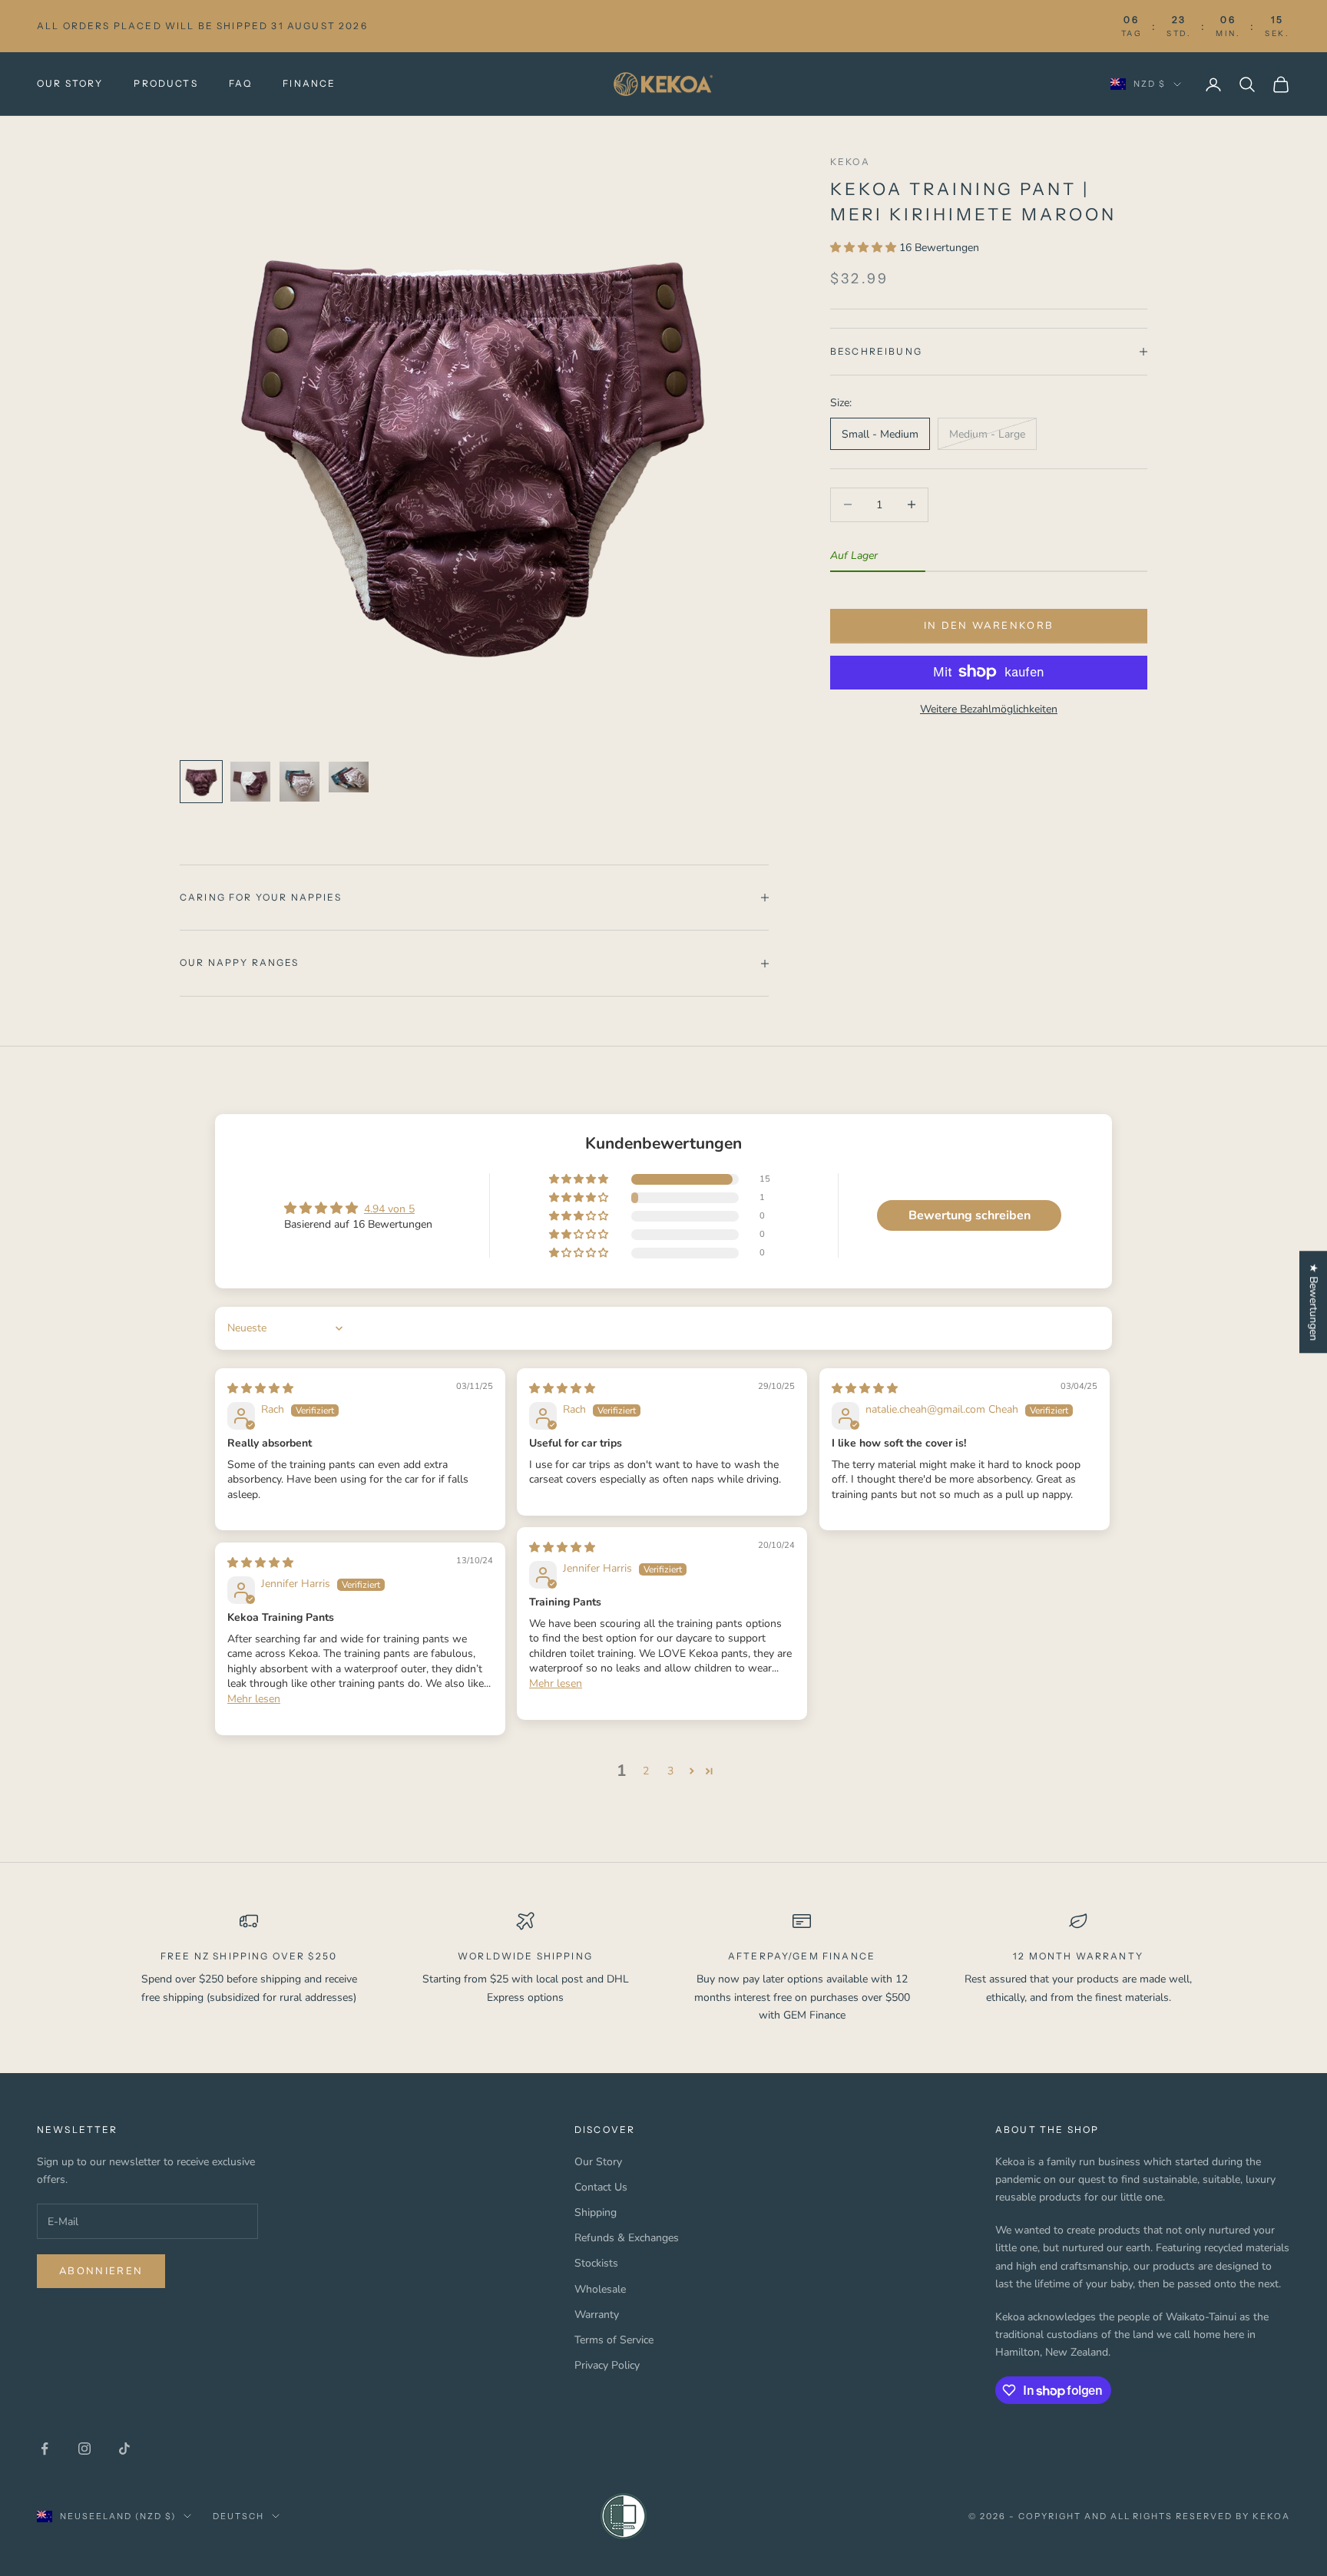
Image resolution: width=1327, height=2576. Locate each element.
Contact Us (601, 2187)
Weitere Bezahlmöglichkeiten (989, 708)
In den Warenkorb (989, 626)
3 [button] (670, 1771)
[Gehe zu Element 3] (299, 782)
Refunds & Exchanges (627, 2238)
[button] (865, 248)
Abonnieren (101, 2271)
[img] (260, 1389)
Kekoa (850, 162)
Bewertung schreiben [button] (970, 1215)
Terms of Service (614, 2340)
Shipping (596, 2212)
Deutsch (238, 2516)
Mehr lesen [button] (556, 1683)
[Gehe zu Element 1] (201, 782)
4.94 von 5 (389, 1209)
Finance (309, 83)
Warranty (597, 2315)
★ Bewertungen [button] (1314, 1302)
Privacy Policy (607, 2365)
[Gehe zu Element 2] (250, 782)
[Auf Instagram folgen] (84, 2449)
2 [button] (646, 1771)
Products (165, 83)
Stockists (596, 2263)
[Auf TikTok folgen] (124, 2449)
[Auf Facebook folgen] (45, 2449)
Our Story (70, 83)
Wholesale (600, 2289)
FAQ (240, 83)
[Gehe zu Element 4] (349, 777)
